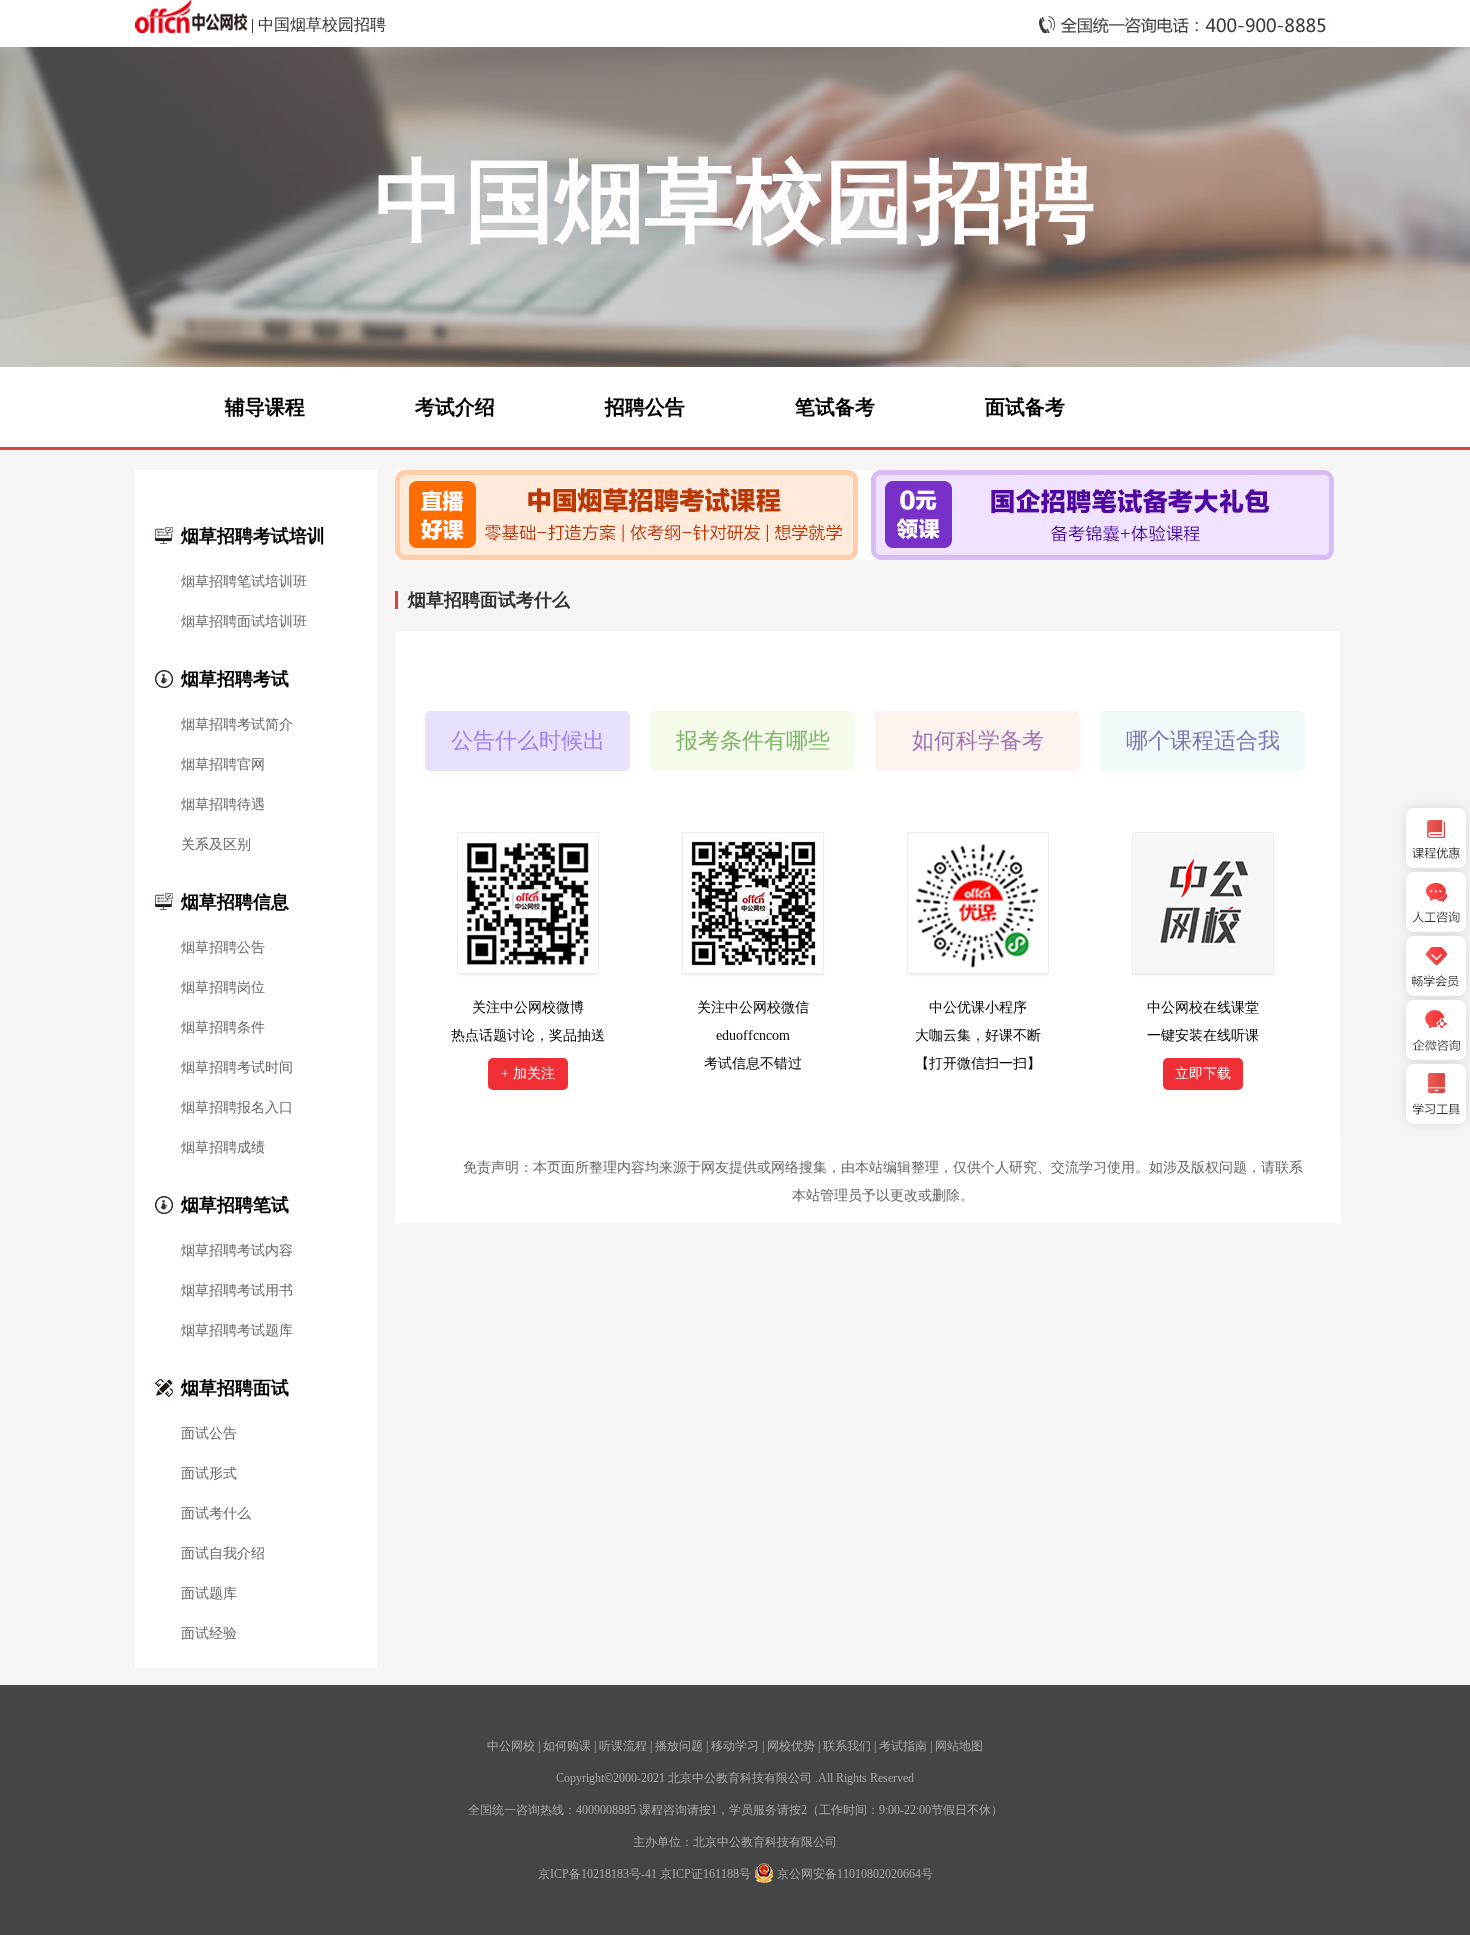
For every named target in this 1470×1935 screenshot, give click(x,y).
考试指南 (903, 1746)
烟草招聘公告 (223, 948)
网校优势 (791, 1746)
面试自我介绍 (223, 1554)
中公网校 (511, 1746)
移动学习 (735, 1746)
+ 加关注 (528, 1073)
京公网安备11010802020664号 (855, 1874)
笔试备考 (835, 407)
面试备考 (1025, 407)
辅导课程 (265, 407)
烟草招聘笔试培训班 (244, 582)
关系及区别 (216, 845)
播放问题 (679, 1746)
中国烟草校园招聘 (322, 24)
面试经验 (209, 1634)
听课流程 (623, 1746)
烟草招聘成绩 (223, 1148)
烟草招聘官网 (223, 765)
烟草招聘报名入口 (237, 1108)
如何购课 (567, 1746)
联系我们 (847, 1746)
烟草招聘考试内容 (237, 1251)
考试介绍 (455, 407)
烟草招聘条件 (223, 1028)
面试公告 (209, 1434)
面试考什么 (216, 1514)
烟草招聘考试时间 (237, 1068)
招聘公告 (645, 407)
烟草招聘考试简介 (237, 725)
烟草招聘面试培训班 (244, 622)
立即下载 (1203, 1073)
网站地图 (959, 1746)
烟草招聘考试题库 (237, 1331)
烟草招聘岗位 (223, 988)
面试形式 (209, 1474)
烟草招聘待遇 (223, 805)
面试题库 (209, 1594)
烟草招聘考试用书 (237, 1291)
